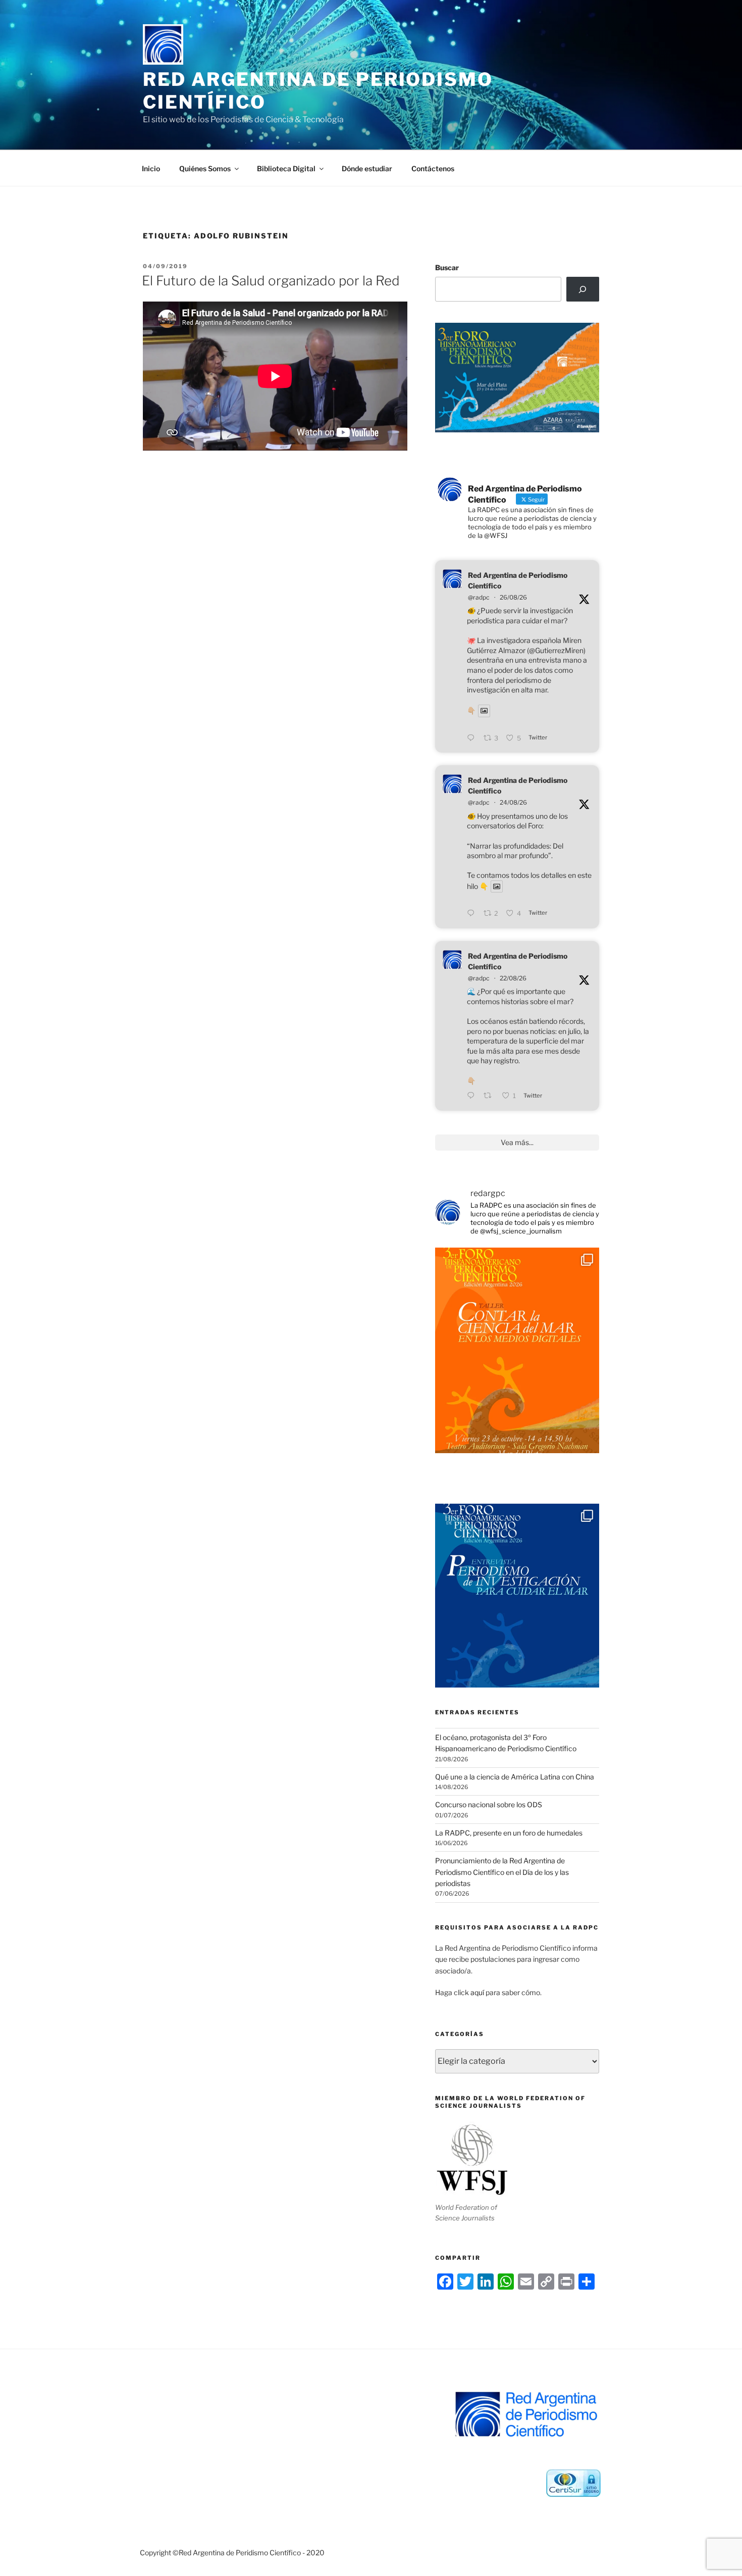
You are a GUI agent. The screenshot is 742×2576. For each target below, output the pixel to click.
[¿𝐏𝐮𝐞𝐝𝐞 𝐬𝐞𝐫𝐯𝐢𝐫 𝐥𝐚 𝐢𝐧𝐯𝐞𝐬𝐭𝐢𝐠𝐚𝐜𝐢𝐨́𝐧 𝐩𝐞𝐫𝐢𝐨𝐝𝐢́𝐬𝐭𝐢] (517, 1606)
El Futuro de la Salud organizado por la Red (271, 281)
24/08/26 (513, 802)
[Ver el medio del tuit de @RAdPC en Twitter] (484, 711)
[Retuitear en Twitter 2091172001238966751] (490, 1096)
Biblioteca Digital (286, 168)
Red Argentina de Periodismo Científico (518, 580)
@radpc (479, 597)
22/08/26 (513, 978)
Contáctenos (433, 168)
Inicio (151, 168)
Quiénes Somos (205, 168)
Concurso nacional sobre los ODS (489, 1804)
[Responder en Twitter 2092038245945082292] (473, 914)
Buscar (447, 267)
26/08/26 (513, 597)
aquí (477, 1992)
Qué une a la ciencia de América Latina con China (515, 1777)
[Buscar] (583, 289)
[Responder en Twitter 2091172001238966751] (473, 1096)
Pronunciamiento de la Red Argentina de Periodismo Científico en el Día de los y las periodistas (502, 1872)
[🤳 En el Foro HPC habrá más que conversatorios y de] (517, 1350)
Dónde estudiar (367, 168)
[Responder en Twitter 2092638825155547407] (473, 738)
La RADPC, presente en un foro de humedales (509, 1833)
